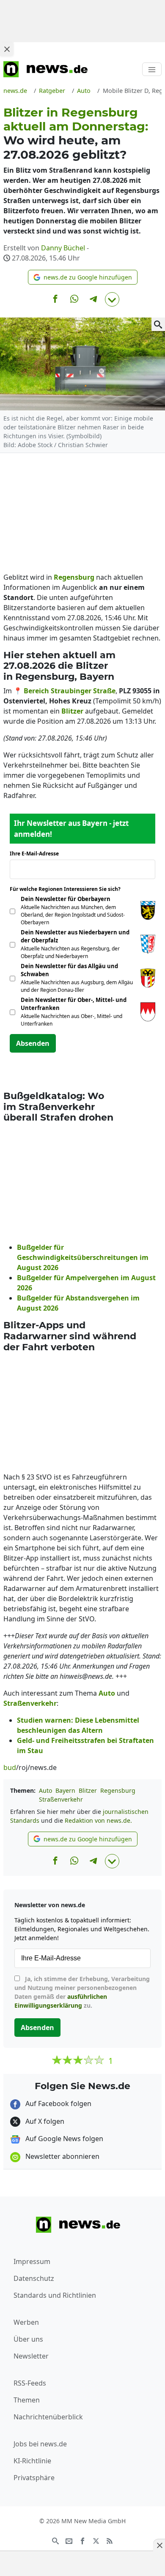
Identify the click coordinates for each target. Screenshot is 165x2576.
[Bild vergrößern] (158, 324)
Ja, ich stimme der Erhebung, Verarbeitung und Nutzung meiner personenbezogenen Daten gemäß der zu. (82, 1992)
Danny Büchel (63, 248)
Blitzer (88, 1790)
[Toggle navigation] (152, 69)
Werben (26, 2322)
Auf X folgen (44, 2121)
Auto (45, 1790)
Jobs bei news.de (40, 2444)
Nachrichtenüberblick (48, 2417)
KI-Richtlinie (32, 2461)
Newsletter (31, 2356)
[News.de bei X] (96, 2541)
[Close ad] (7, 49)
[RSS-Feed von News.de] (110, 2541)
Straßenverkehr (61, 1799)
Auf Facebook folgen (58, 2104)
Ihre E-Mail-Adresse (37, 854)
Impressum (32, 2261)
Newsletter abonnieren (62, 2156)
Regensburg (118, 1790)
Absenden (33, 1043)
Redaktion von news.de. (98, 1820)
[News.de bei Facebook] (82, 2541)
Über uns (28, 2339)
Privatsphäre (34, 2478)
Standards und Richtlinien (55, 2295)
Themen (27, 2400)
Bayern (65, 1790)
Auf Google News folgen (63, 2139)
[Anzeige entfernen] (159, 2545)
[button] (83, 277)
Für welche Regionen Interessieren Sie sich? (68, 889)
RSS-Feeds (30, 2383)
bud (10, 1767)
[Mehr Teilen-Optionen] (112, 299)
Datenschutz (34, 2278)
